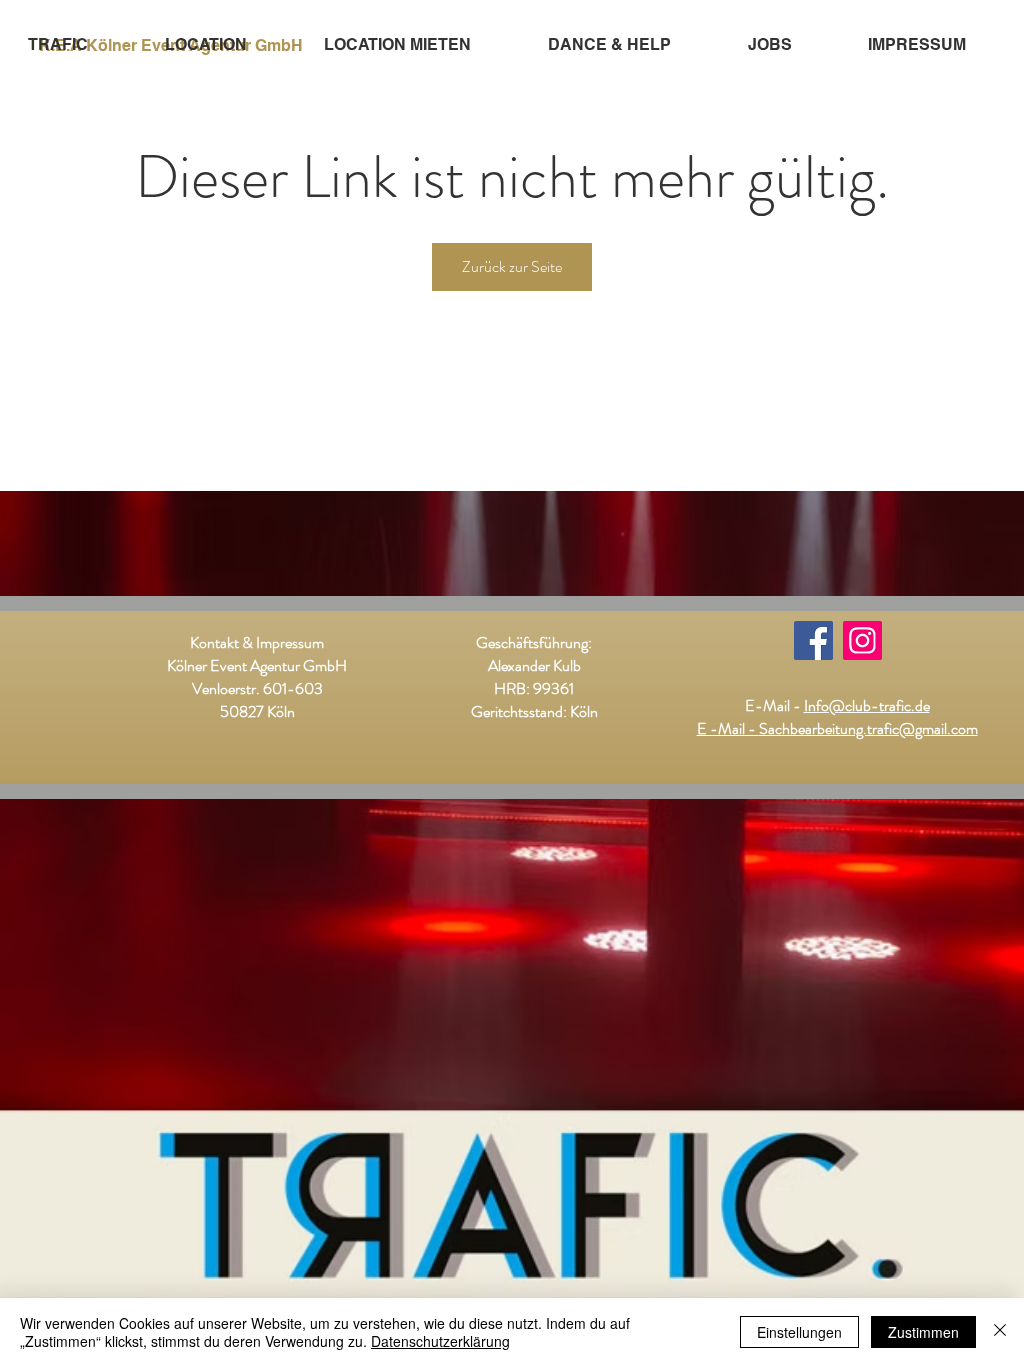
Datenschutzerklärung (440, 1341)
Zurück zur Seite (512, 266)
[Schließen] (1000, 1332)
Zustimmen (923, 1332)
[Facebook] (813, 640)
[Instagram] (862, 640)
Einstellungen (799, 1332)
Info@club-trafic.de (867, 705)
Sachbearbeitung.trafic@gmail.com (868, 728)
